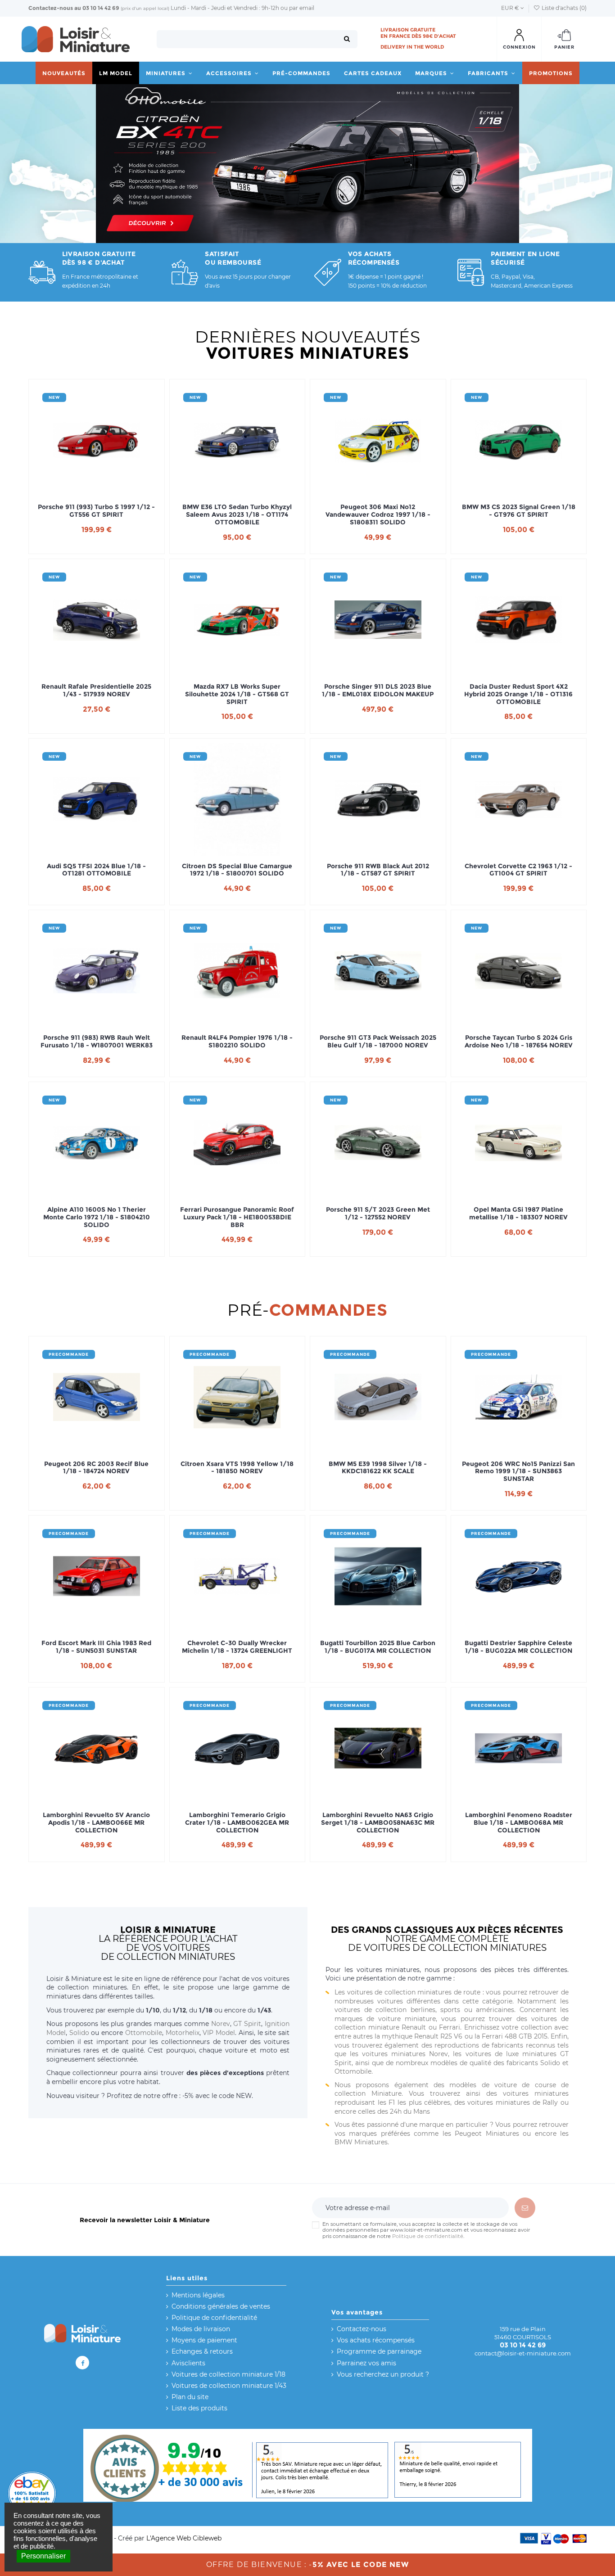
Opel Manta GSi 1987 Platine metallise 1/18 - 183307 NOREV (518, 1214)
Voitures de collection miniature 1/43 (229, 2386)
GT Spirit (247, 2024)
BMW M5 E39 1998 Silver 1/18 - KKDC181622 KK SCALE (378, 1468)
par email (302, 8)
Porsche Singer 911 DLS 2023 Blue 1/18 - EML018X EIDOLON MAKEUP (378, 690)
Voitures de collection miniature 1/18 (228, 2374)
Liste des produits (199, 2408)
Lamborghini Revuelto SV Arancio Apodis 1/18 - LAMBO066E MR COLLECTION (96, 1823)
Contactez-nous (51, 8)
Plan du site (190, 2397)
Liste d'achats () (563, 8)
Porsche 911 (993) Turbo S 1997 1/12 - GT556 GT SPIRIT (96, 511)
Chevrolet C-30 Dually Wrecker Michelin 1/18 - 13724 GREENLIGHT (237, 1647)
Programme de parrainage (379, 2351)
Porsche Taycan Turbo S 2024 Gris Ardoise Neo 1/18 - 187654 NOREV (519, 1042)
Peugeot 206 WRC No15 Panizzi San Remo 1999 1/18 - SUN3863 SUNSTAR (518, 1471)
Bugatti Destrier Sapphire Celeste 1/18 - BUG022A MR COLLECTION (518, 1647)
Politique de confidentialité (428, 2236)
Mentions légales (198, 2295)
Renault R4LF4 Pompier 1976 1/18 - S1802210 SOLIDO (237, 1042)
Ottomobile (144, 2033)
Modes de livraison (201, 2329)
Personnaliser (43, 2556)
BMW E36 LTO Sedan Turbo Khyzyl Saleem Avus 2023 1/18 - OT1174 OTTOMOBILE (237, 514)
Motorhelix (183, 2033)
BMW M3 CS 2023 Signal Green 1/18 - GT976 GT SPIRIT (519, 511)
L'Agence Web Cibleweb (184, 2538)
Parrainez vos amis (366, 2363)
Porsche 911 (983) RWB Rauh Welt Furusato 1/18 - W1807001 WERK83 (97, 1042)
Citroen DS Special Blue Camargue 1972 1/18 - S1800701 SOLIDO (237, 870)
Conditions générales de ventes (221, 2306)
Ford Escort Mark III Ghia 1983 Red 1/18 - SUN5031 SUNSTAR (96, 1647)
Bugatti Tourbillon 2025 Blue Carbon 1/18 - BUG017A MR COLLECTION (378, 1647)
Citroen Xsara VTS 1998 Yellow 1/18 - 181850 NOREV (237, 1468)
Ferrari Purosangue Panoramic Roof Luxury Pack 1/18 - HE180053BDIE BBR (237, 1217)
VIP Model (219, 2033)
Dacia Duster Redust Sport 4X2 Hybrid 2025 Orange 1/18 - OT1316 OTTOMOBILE (518, 694)
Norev (221, 2024)
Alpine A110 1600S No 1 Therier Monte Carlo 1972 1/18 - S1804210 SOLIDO (97, 1217)
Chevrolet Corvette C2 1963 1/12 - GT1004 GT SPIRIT (518, 870)
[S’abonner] (525, 2208)
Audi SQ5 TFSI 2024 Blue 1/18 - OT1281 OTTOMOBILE (96, 870)
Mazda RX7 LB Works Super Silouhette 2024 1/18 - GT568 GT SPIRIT (237, 694)
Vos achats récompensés (376, 2340)
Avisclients (188, 2363)
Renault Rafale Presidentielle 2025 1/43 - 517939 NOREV (96, 690)
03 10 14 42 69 (101, 8)
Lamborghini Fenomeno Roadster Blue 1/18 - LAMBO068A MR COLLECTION (519, 1823)
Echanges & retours (202, 2351)
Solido (79, 2033)
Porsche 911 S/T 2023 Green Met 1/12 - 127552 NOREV (378, 1214)
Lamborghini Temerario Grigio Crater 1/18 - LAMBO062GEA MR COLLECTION (237, 1823)
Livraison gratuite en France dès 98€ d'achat (418, 33)
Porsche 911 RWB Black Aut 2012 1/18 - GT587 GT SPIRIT (378, 870)
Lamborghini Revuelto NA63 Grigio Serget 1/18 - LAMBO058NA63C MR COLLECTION (378, 1823)
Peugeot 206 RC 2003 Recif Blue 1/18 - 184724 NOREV (96, 1468)
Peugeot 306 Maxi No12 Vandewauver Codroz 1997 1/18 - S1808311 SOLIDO (378, 514)
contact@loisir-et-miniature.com (523, 2353)
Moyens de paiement (204, 2340)
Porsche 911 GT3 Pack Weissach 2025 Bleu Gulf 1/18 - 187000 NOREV (378, 1042)
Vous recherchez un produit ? (383, 2374)
